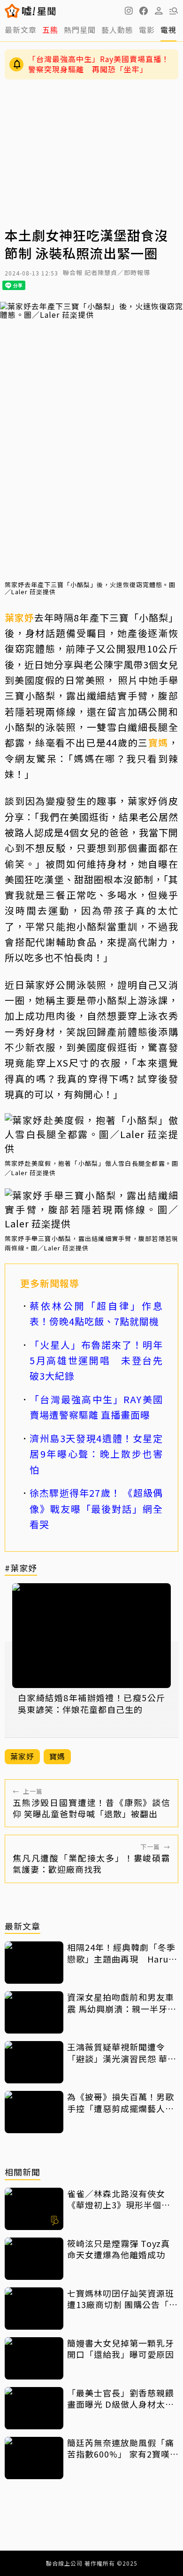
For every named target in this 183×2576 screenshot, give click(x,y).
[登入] (159, 11)
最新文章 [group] (21, 30)
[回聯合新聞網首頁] (12, 11)
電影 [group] (147, 30)
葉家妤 (19, 617)
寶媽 (158, 742)
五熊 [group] (50, 30)
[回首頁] (39, 11)
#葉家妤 (21, 1568)
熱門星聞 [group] (80, 30)
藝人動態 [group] (117, 30)
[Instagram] (129, 11)
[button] (144, 11)
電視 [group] (168, 30)
